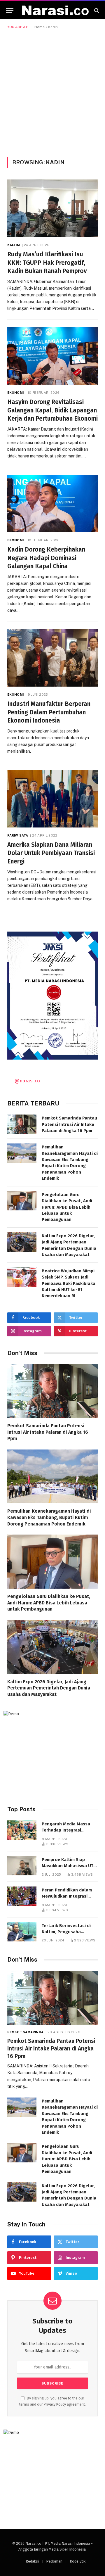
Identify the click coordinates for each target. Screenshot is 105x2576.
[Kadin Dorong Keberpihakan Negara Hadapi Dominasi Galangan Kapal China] (52, 503)
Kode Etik (78, 2561)
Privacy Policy (55, 2404)
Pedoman (54, 2561)
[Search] (96, 10)
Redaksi (32, 2561)
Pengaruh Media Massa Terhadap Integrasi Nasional (66, 1830)
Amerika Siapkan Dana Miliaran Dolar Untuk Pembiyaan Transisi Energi (51, 853)
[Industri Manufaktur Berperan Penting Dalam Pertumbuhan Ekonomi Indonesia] (52, 658)
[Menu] (10, 10)
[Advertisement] (52, 92)
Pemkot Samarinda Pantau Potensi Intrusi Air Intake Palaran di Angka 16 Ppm (69, 1124)
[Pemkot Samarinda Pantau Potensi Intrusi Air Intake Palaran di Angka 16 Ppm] (22, 1124)
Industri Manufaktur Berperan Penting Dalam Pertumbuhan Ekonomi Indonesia (49, 712)
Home (40, 27)
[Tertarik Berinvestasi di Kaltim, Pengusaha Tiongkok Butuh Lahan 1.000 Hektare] (22, 1932)
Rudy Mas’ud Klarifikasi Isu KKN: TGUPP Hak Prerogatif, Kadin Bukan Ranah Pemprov (47, 263)
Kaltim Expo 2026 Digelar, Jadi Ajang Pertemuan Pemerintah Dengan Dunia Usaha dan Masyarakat (49, 1688)
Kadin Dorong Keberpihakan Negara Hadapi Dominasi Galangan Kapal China (46, 558)
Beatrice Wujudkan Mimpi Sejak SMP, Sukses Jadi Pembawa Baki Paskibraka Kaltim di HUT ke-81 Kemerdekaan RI (69, 1283)
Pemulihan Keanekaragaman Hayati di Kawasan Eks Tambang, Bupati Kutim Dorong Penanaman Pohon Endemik (49, 1517)
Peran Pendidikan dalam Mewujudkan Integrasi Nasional (67, 1896)
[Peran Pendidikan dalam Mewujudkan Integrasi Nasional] (22, 1896)
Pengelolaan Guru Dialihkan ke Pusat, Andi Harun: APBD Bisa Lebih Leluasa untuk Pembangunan (67, 1207)
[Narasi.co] (55, 10)
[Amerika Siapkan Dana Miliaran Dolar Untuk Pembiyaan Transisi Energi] (52, 799)
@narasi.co (27, 1081)
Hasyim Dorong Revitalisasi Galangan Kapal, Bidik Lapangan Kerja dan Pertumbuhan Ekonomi (52, 410)
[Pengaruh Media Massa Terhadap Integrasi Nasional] (22, 1830)
